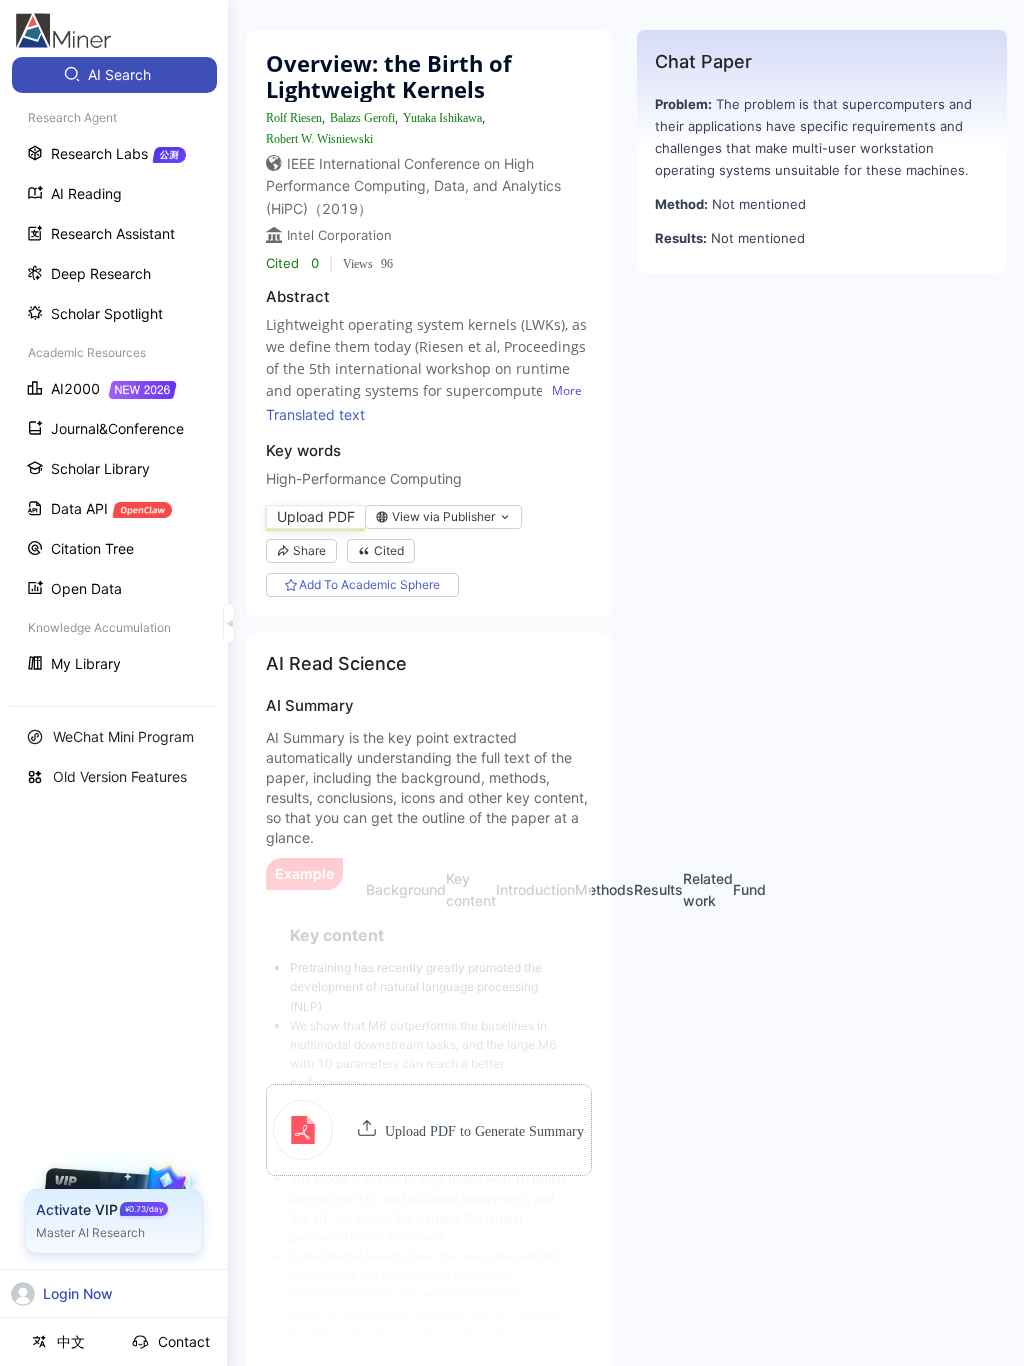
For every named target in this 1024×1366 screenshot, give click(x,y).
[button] (428, 1130)
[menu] (114, 371)
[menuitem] (114, 75)
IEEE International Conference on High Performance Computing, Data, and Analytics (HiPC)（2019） (413, 186)
